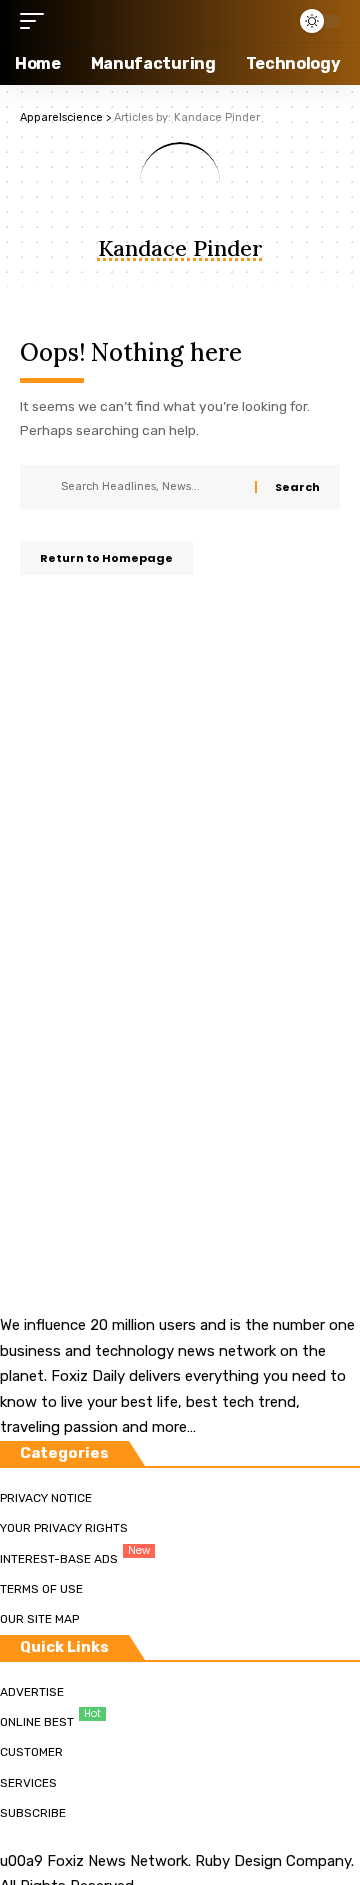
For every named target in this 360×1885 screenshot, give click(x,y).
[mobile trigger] (37, 21)
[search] (269, 21)
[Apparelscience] (142, 21)
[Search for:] (150, 487)
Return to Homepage (106, 558)
